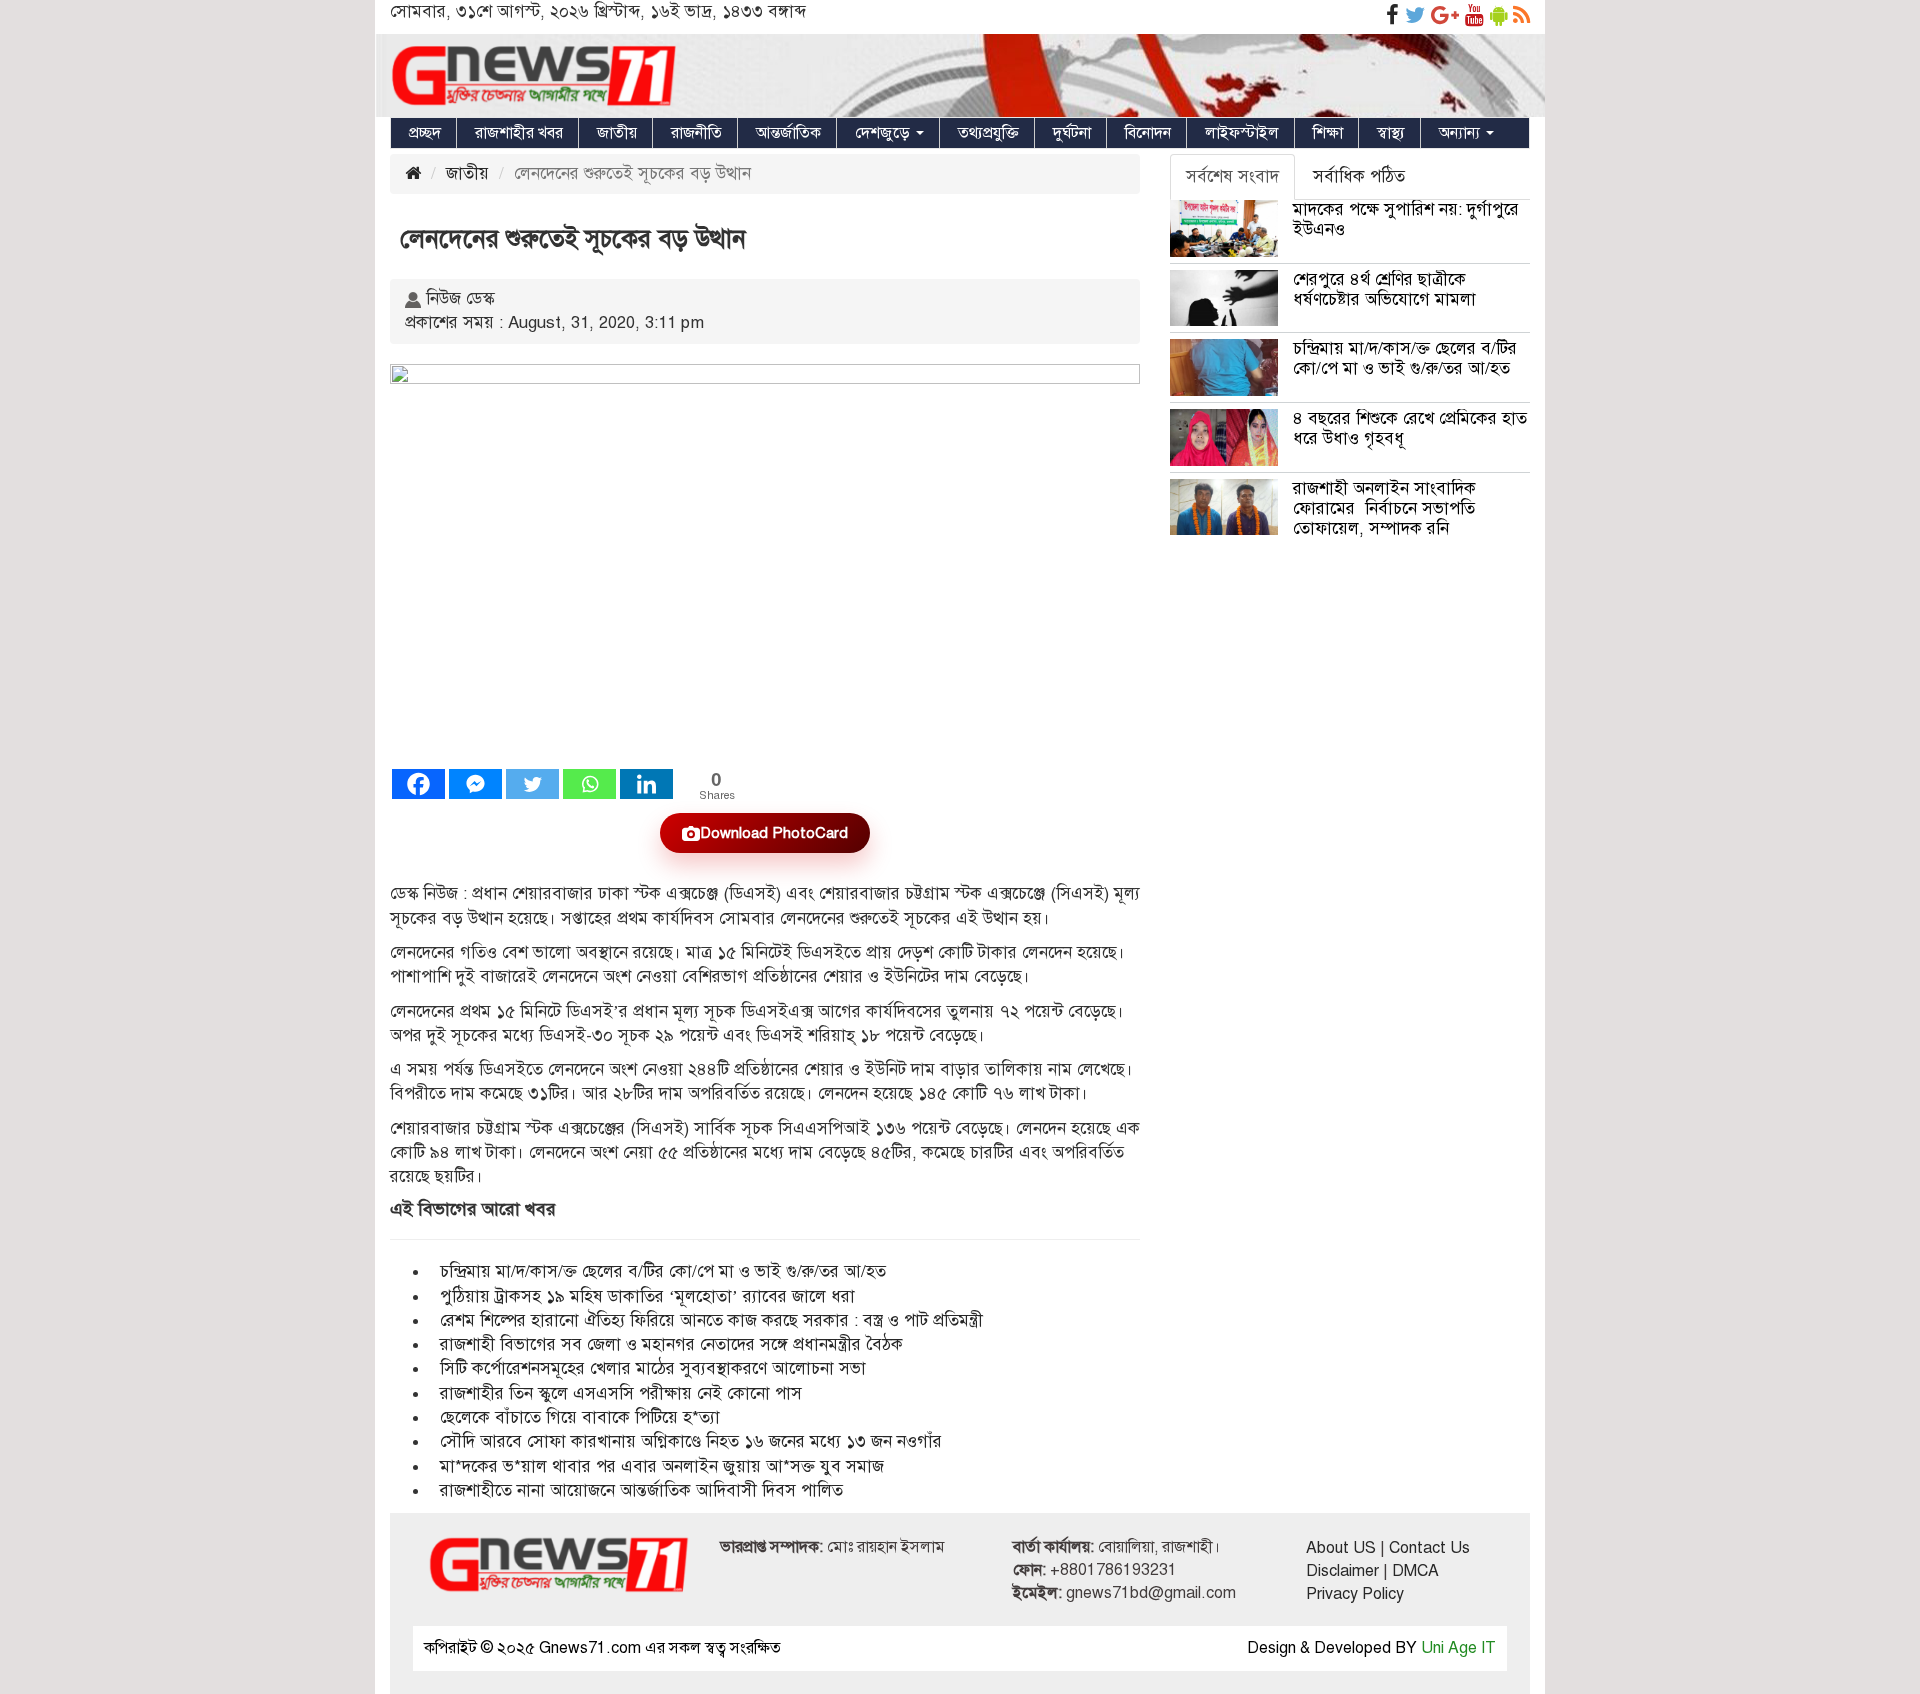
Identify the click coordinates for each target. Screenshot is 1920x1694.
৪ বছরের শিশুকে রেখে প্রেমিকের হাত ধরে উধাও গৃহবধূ (1410, 428)
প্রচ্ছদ (425, 133)
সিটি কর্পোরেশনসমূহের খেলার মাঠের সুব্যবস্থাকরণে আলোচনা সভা (653, 1368)
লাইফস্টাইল (1242, 133)
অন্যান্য (1461, 133)
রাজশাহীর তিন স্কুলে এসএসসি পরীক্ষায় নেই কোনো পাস (621, 1393)
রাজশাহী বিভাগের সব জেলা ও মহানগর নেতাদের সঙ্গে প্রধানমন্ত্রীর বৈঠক (671, 1344)
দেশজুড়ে (884, 133)
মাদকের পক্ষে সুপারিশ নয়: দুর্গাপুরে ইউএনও (1406, 219)
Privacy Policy (1355, 1594)
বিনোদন (1148, 133)
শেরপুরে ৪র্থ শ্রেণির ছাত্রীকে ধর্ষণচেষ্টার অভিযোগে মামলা (1384, 289)
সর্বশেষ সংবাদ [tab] (1232, 176)
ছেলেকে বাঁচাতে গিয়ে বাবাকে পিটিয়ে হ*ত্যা (580, 1417)
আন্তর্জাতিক (788, 133)
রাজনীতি (696, 133)
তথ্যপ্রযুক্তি (988, 133)
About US (1341, 1548)
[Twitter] (532, 784)
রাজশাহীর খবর (519, 133)
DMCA (1415, 1571)
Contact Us (1429, 1548)
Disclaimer (1342, 1571)
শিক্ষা (1328, 133)
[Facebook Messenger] (475, 784)
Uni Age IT (1458, 1648)
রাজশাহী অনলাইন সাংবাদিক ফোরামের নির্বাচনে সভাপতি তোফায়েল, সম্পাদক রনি (1384, 508)
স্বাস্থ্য (1391, 133)
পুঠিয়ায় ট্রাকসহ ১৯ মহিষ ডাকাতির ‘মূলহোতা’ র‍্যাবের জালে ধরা (647, 1296)
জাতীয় (617, 133)
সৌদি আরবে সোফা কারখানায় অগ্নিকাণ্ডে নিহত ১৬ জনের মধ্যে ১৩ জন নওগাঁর (691, 1441)
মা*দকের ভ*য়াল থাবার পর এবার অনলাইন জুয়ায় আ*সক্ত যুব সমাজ (662, 1466)
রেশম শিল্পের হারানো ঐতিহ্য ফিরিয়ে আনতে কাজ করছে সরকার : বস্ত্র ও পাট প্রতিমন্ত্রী (711, 1320)
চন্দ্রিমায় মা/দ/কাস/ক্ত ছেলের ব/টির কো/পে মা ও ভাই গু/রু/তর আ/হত (663, 1271)
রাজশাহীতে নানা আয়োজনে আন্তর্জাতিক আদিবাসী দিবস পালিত (641, 1490)
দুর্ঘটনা (1072, 133)
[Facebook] (418, 784)
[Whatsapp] (589, 784)
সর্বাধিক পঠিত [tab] (1359, 176)
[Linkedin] (646, 784)
